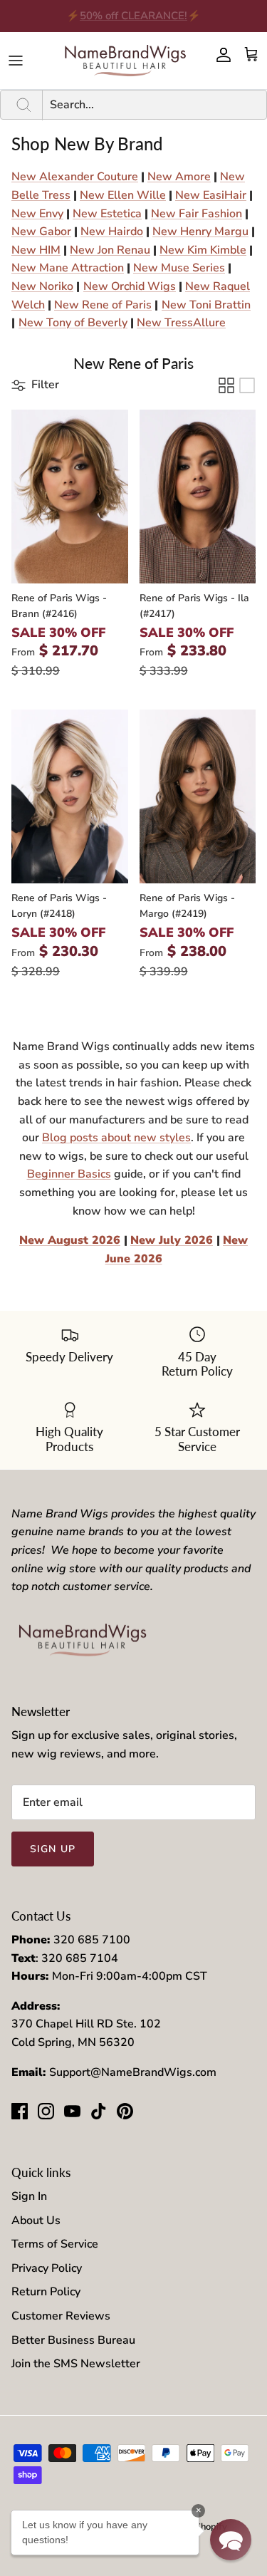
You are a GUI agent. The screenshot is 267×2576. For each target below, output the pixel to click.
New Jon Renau (110, 250)
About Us (36, 2221)
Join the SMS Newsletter (76, 2364)
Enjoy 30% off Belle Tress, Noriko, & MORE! (134, 21)
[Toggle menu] (16, 61)
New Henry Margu (200, 232)
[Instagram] (46, 2111)
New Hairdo (112, 232)
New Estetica (107, 214)
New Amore (179, 177)
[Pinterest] (125, 2111)
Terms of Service (55, 2244)
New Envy (37, 214)
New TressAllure (181, 323)
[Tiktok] (99, 2111)
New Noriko (42, 286)
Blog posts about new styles (116, 1138)
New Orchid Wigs (130, 286)
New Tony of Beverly (73, 323)
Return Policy (46, 2292)
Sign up (53, 1849)
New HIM (36, 250)
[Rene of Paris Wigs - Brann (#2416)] (70, 497)
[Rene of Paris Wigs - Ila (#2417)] (198, 497)
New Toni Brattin (206, 305)
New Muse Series (179, 268)
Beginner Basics (69, 1174)
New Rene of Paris (103, 305)
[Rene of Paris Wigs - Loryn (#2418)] (70, 796)
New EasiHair (211, 195)
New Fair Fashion (197, 214)
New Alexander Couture (75, 177)
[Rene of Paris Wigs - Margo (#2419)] (198, 796)
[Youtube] (72, 2111)
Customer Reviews (61, 2316)
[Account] (220, 55)
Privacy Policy (47, 2268)
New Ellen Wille (123, 195)
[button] (35, 385)
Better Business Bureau (73, 2340)
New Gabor (41, 232)
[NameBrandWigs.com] (125, 61)
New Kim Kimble (203, 250)
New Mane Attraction (68, 268)
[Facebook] (20, 2111)
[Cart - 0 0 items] (251, 55)
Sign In (29, 2196)
